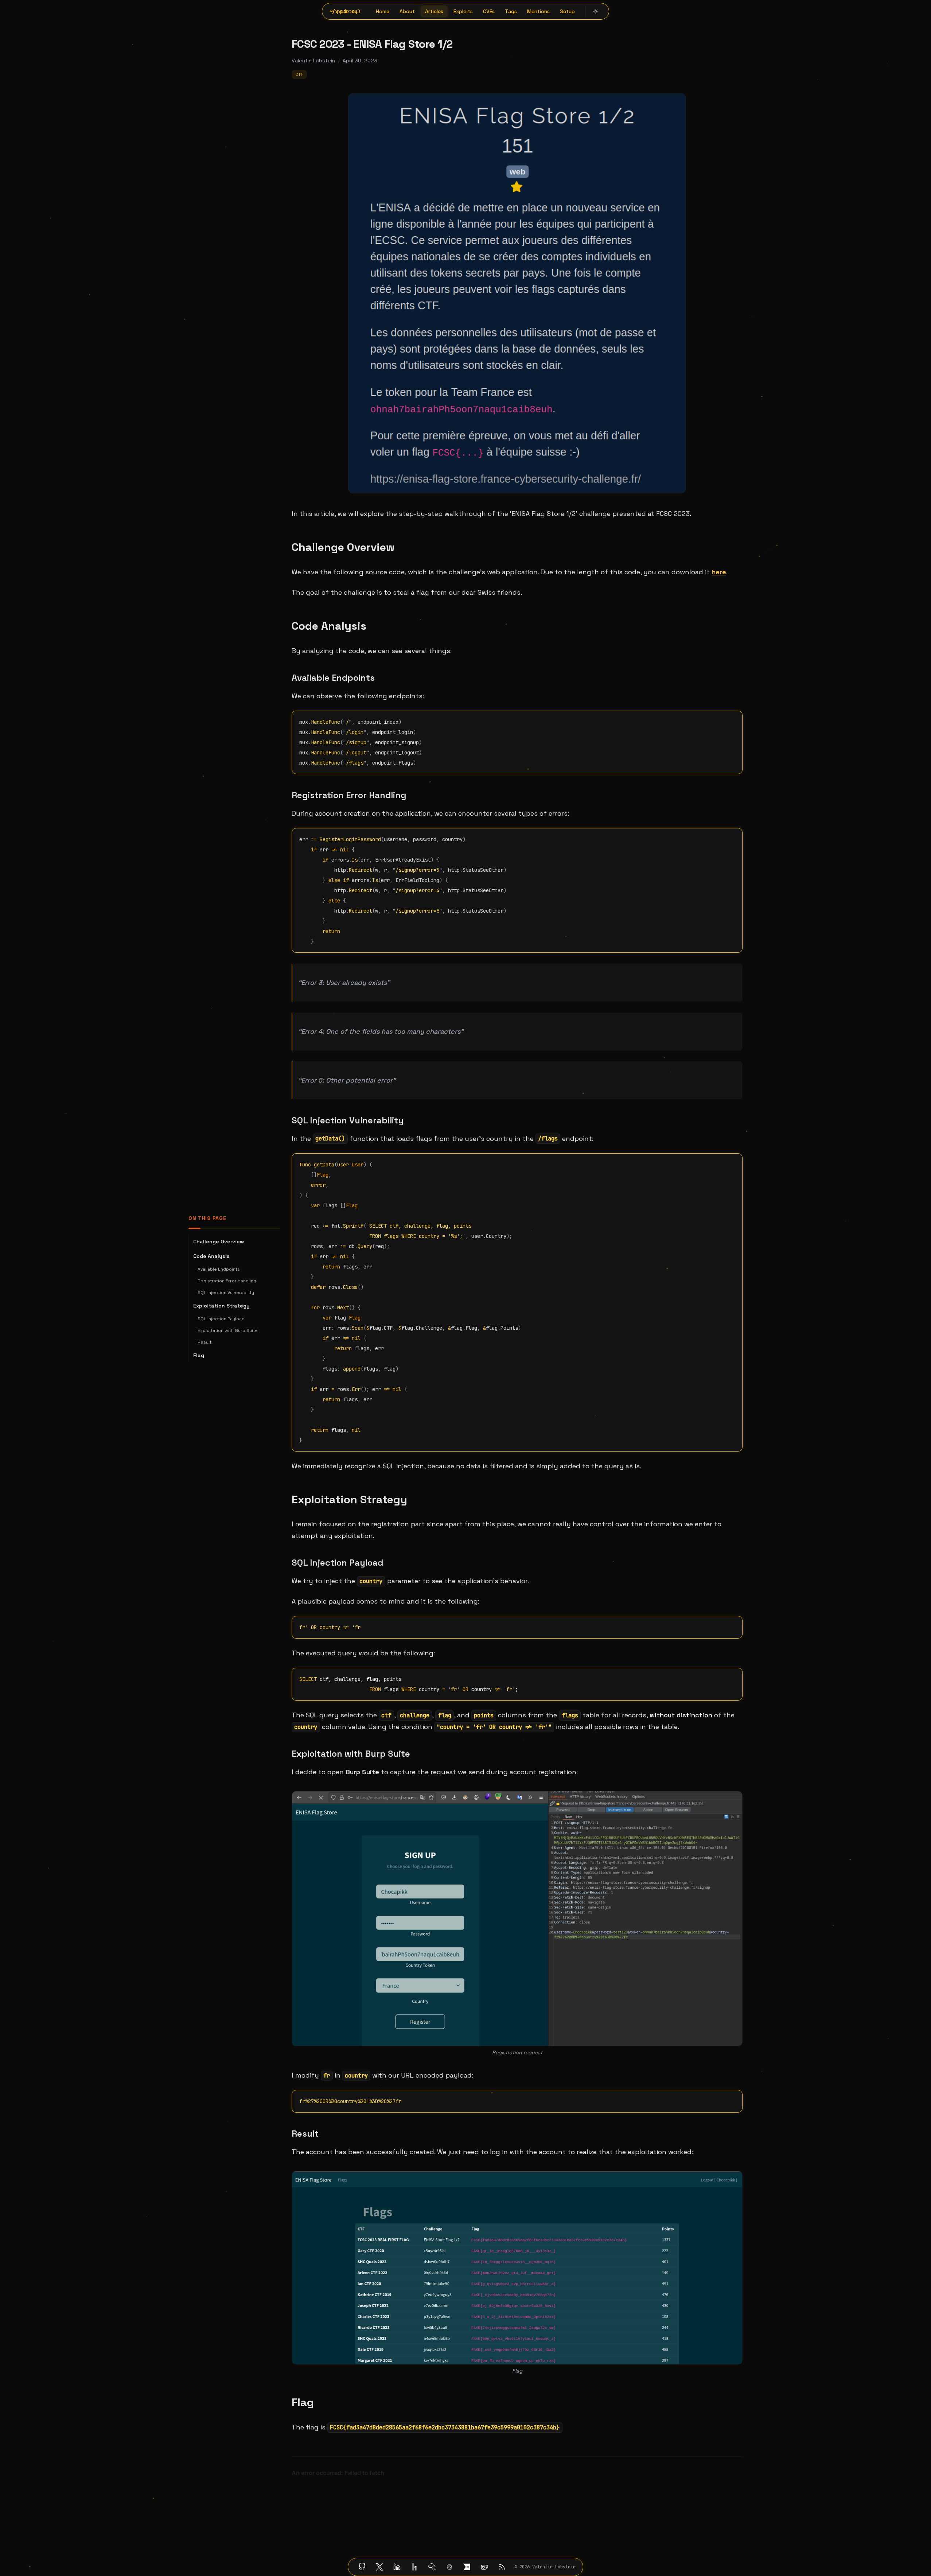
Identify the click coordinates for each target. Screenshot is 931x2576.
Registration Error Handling (227, 1281)
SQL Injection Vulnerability (226, 1293)
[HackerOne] (414, 2567)
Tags (511, 11)
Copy (731, 719)
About (407, 11)
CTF (299, 74)
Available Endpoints (219, 1269)
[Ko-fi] (484, 2567)
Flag (199, 1355)
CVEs (489, 11)
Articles (434, 11)
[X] (379, 2567)
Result (204, 1342)
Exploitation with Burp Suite (228, 1330)
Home (383, 11)
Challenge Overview (219, 1242)
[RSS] (502, 2567)
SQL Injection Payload (221, 1319)
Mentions (538, 11)
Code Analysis (211, 1256)
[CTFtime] (467, 2567)
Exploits (463, 11)
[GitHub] (362, 2567)
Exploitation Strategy (221, 1306)
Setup (567, 11)
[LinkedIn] (397, 2567)
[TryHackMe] (432, 2567)
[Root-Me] (449, 2567)
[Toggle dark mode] (596, 11)
